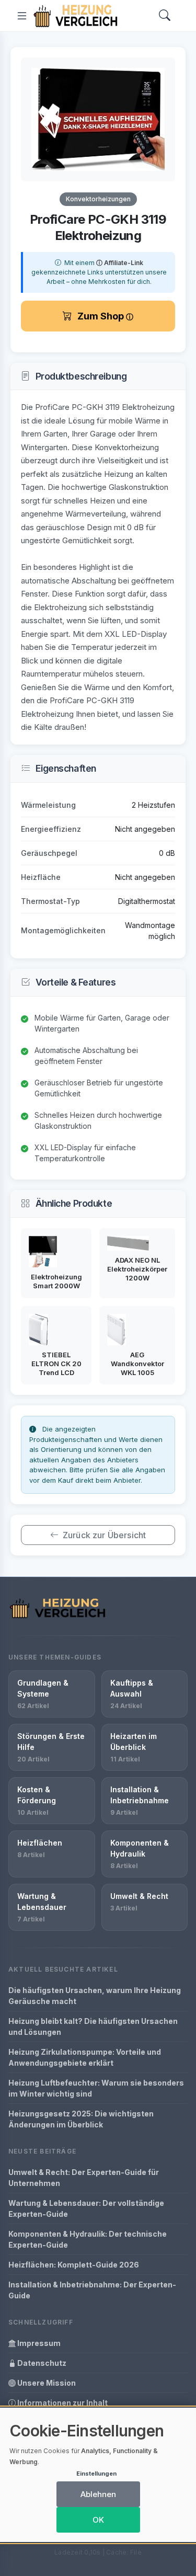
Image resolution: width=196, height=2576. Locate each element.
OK (98, 2520)
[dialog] (98, 2475)
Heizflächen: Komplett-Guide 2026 (74, 2265)
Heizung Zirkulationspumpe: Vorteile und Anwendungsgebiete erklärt (85, 2057)
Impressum (38, 2343)
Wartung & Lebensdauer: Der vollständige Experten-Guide (86, 2208)
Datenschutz (41, 2363)
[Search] (165, 16)
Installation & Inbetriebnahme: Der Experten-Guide (92, 2290)
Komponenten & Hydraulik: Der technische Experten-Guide (88, 2239)
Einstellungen (96, 2474)
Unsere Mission (46, 2383)
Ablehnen (98, 2494)
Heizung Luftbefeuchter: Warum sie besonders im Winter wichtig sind (96, 2088)
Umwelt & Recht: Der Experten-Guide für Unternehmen (84, 2178)
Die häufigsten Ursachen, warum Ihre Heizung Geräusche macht (95, 1996)
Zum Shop (102, 316)
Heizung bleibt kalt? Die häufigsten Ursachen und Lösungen (93, 2027)
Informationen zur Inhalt (62, 2403)
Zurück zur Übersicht (104, 1535)
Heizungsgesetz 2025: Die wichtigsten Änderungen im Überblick (81, 2119)
